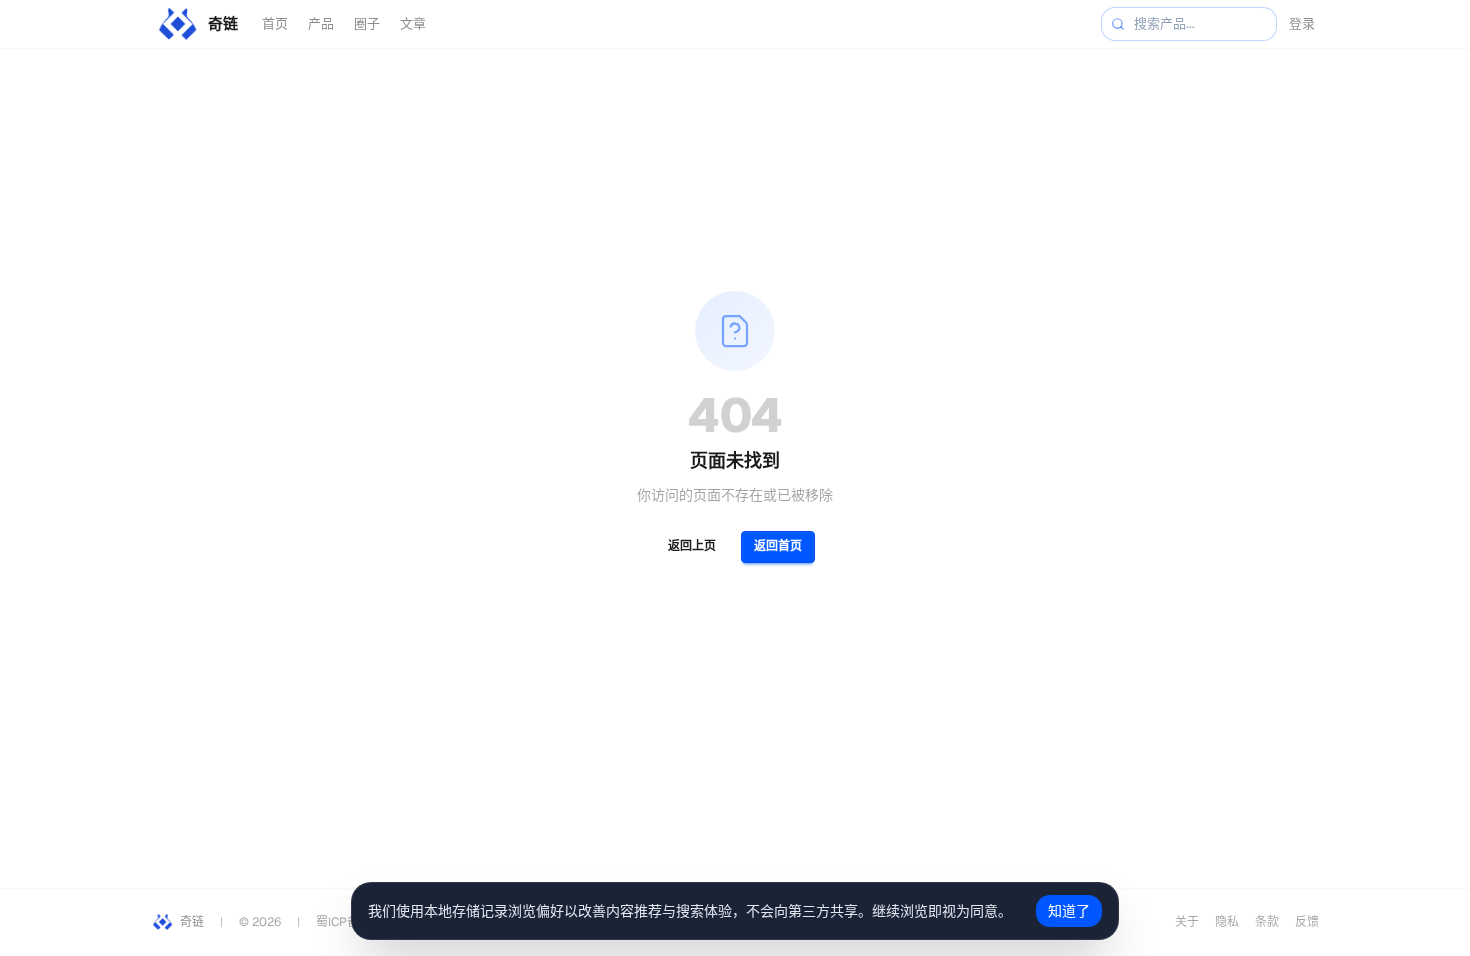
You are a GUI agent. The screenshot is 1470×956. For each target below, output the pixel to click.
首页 (275, 23)
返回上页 (692, 546)
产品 (321, 23)
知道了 (1069, 911)
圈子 (367, 23)
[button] (1118, 24)
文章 (413, 23)
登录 (1302, 23)
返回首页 (778, 546)
